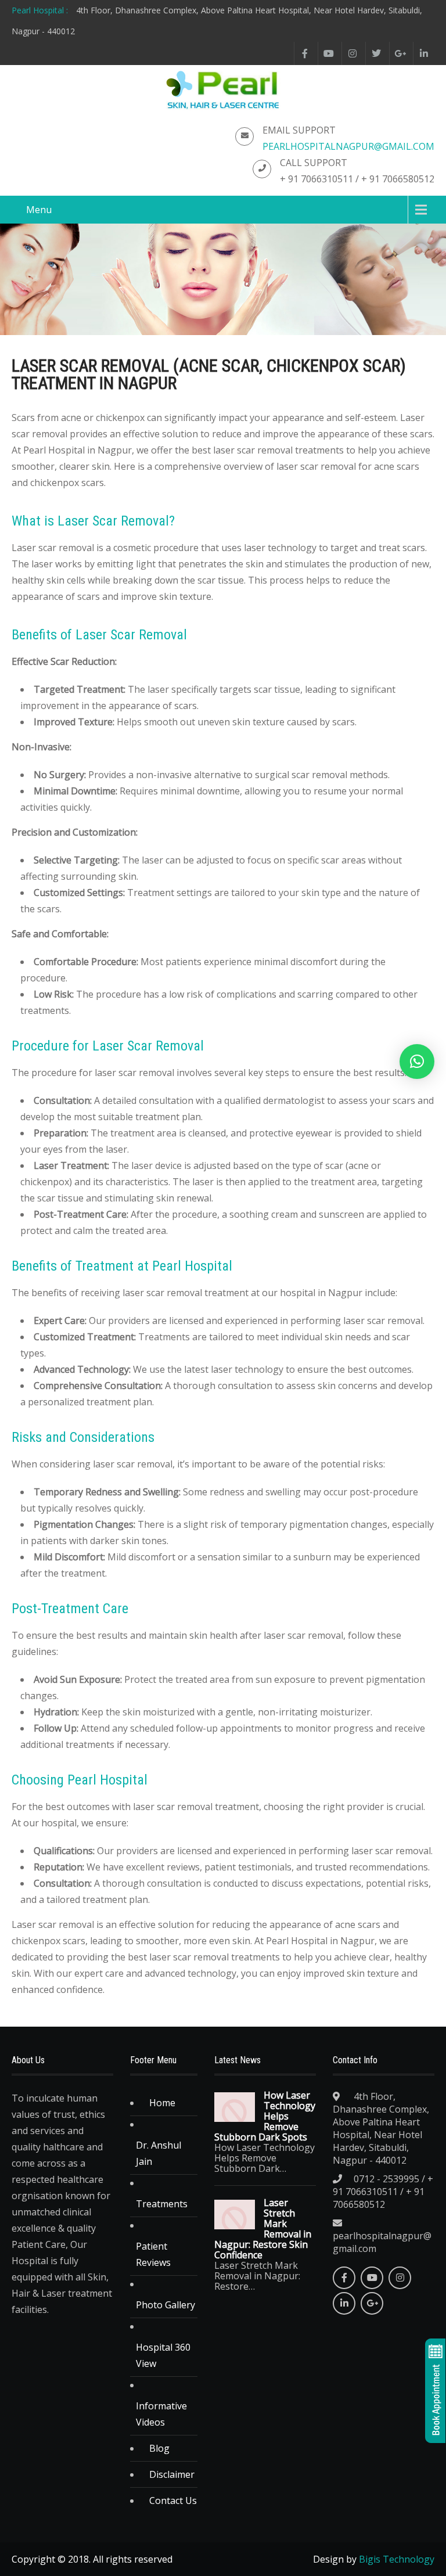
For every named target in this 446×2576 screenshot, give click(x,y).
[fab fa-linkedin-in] (424, 53)
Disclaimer (172, 2474)
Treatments (162, 2204)
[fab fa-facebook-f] (305, 53)
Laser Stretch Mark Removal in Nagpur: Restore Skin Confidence (263, 2229)
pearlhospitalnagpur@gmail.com (348, 146)
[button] (417, 1062)
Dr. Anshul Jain (159, 2153)
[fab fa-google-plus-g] (400, 53)
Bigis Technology (397, 2559)
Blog (159, 2448)
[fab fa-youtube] (328, 53)
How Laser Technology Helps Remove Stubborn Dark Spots (265, 2116)
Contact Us (173, 2501)
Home (162, 2103)
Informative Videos (161, 2414)
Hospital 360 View (163, 2355)
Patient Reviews (153, 2254)
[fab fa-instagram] (352, 53)
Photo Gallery (166, 2305)
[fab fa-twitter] (376, 53)
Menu (39, 210)
